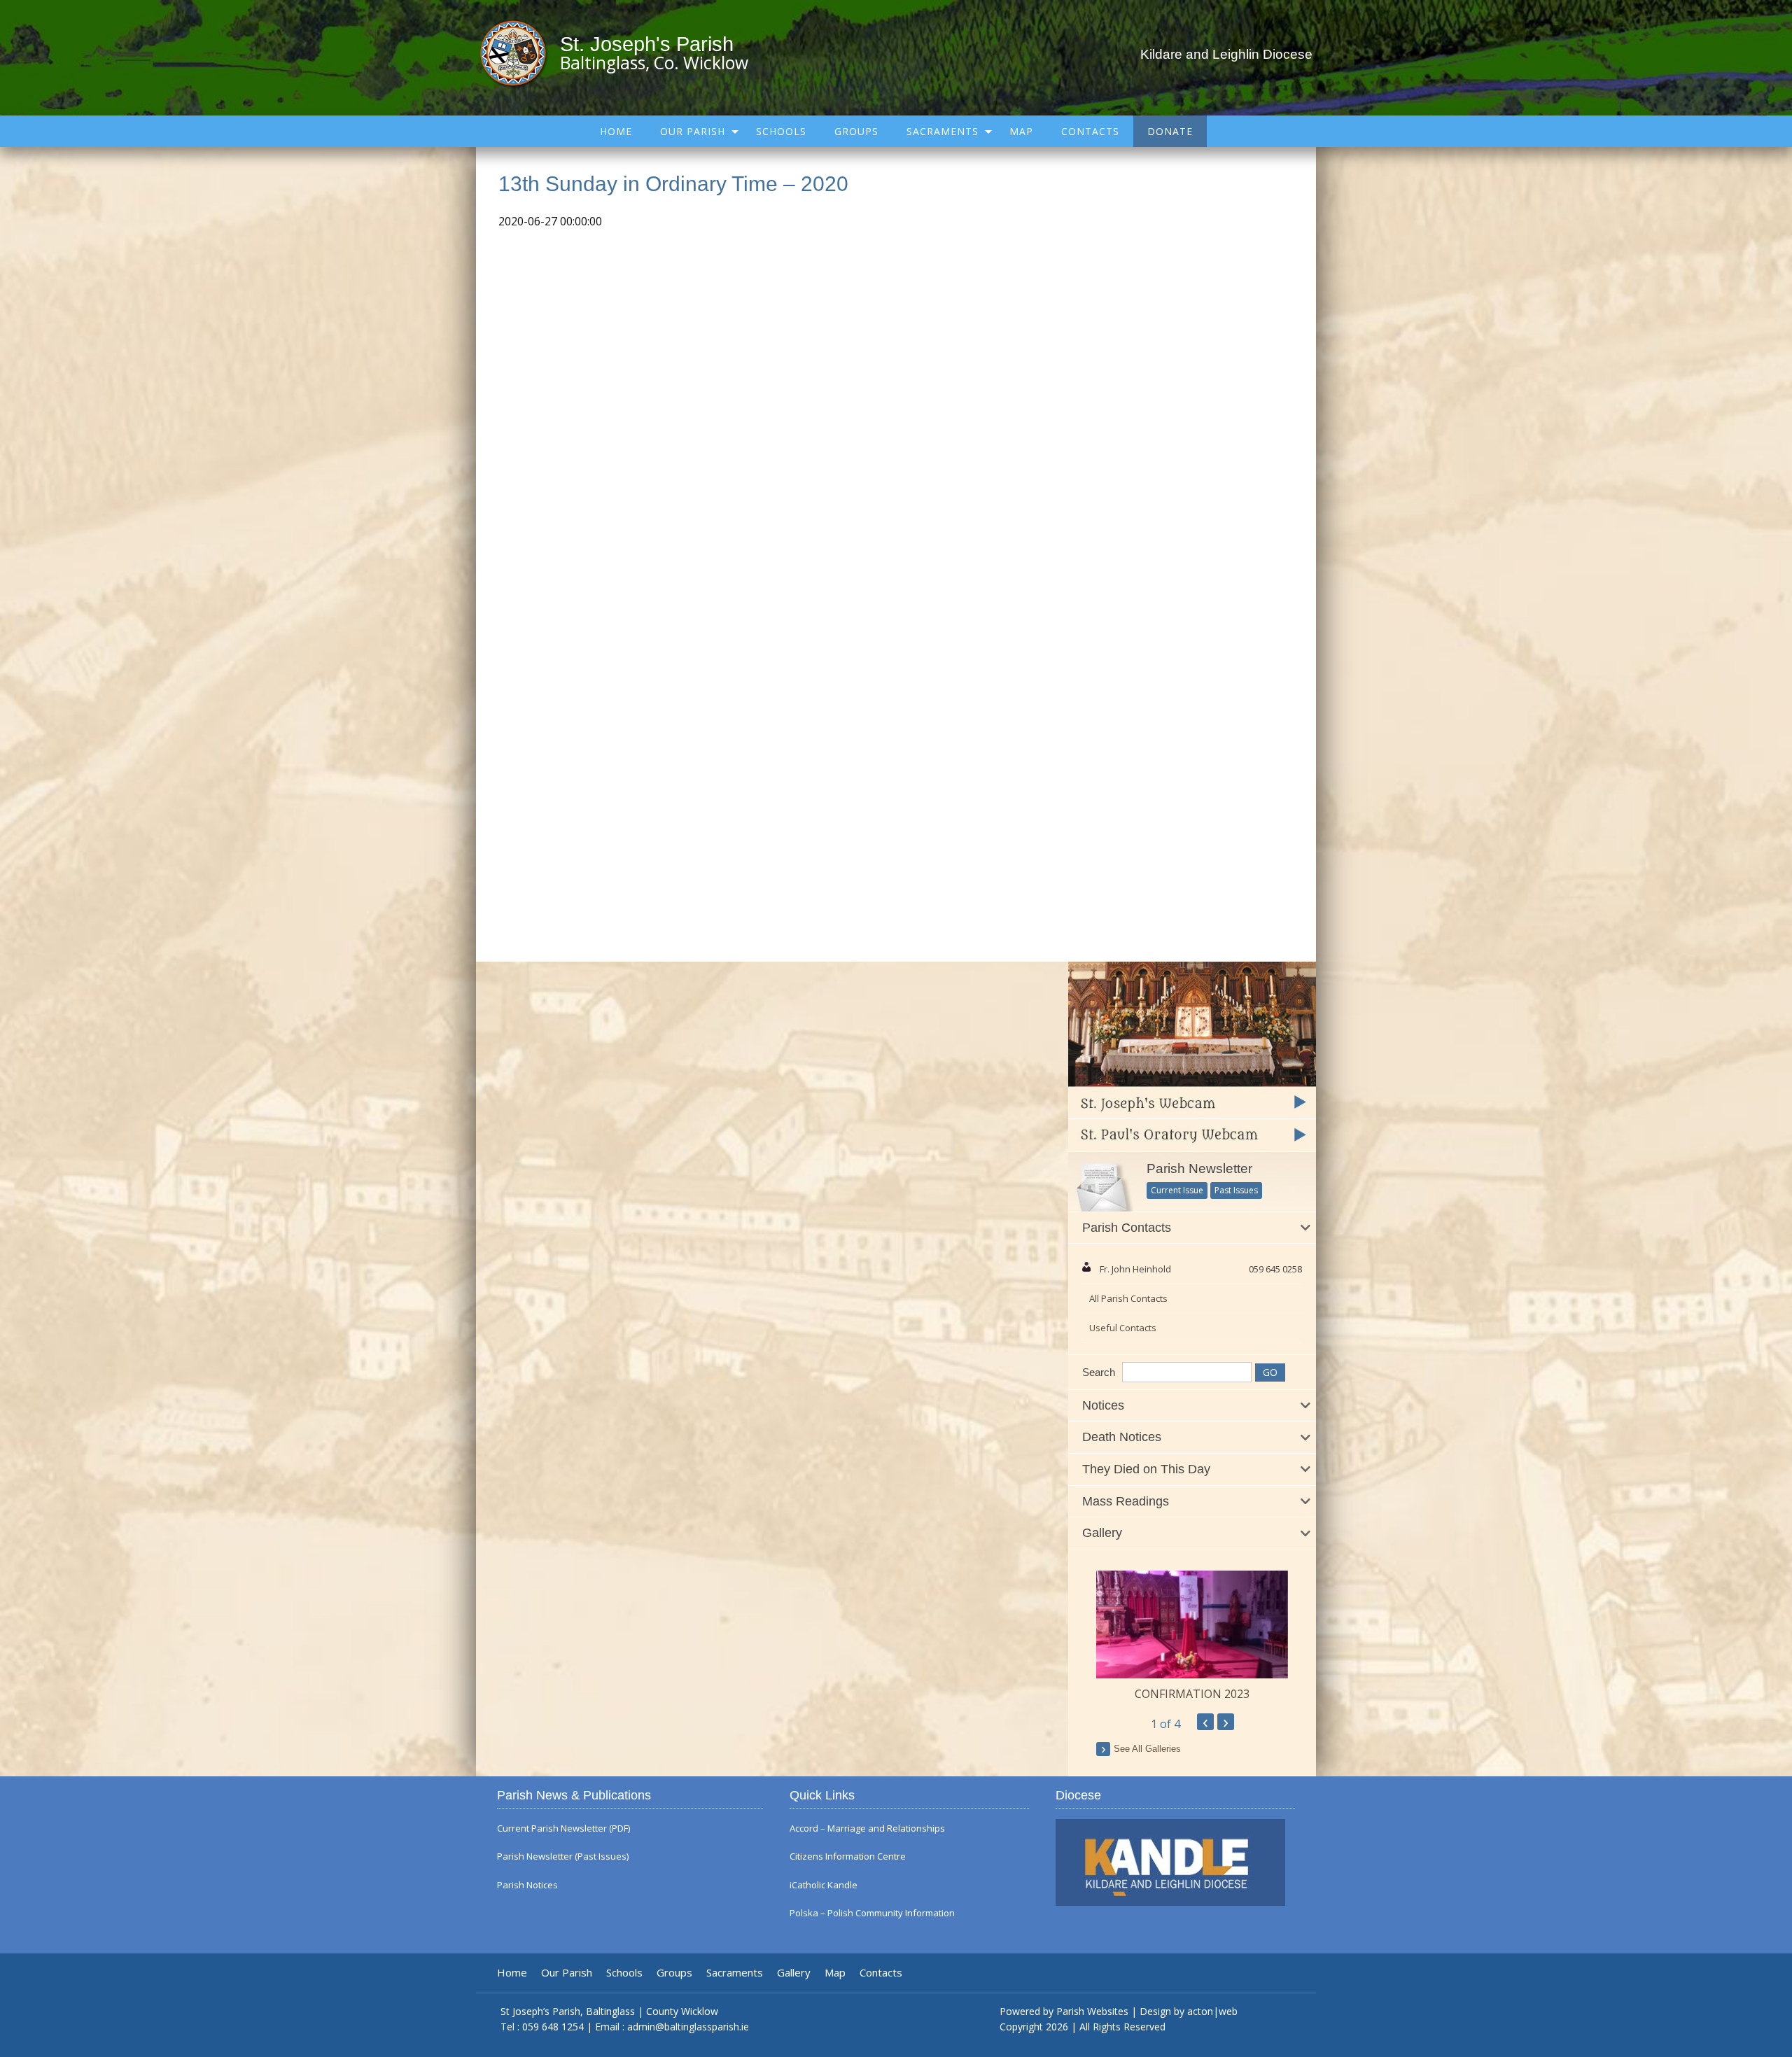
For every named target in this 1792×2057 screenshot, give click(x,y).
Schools (781, 131)
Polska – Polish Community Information (872, 1913)
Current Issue (1177, 1190)
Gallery (794, 1973)
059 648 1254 (553, 2027)
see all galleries (1147, 1749)
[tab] (1192, 1228)
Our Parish (693, 131)
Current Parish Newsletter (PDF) (563, 1828)
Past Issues (1236, 1190)
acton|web (1212, 2011)
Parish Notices (527, 1885)
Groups (856, 131)
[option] (1192, 1636)
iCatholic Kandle (824, 1885)
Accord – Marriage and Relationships (867, 1828)
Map (1021, 131)
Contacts (1090, 131)
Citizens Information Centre (848, 1856)
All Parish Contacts (1128, 1298)
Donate (1170, 131)
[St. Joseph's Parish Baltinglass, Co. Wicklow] (520, 52)
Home (616, 131)
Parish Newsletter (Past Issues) (563, 1856)
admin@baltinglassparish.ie (688, 2027)
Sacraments (943, 131)
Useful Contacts (1123, 1328)
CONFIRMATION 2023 (1192, 1694)
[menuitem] (616, 131)
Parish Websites (1092, 2011)
